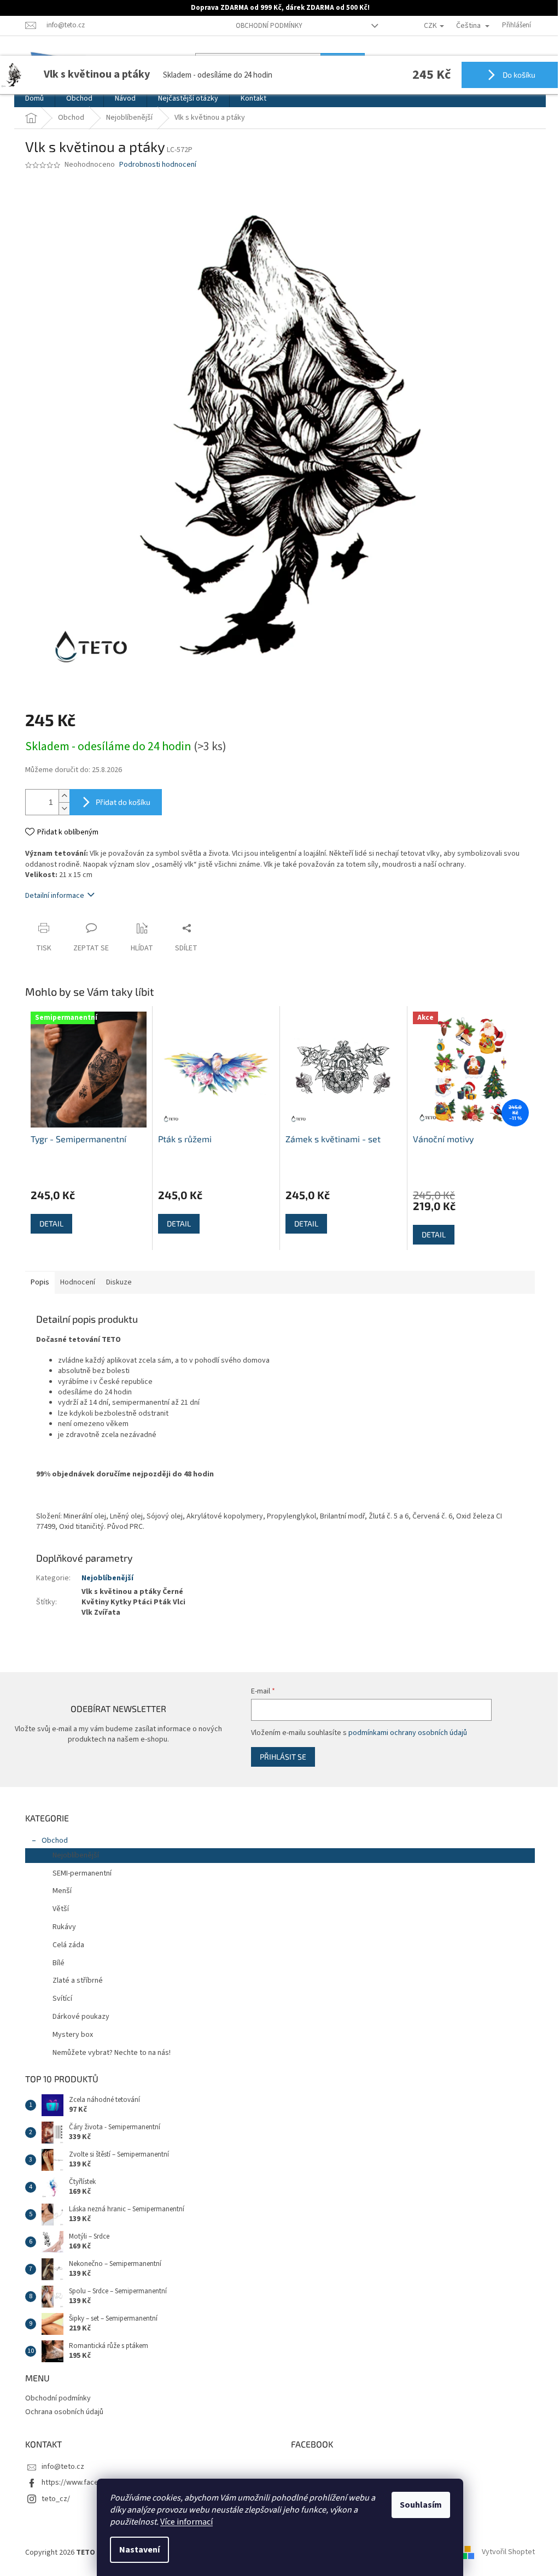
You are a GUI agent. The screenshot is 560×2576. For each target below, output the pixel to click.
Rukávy (64, 1927)
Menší (62, 1891)
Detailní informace (55, 896)
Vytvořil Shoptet (508, 2552)
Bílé (59, 1963)
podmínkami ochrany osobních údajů (408, 1733)
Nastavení (139, 2550)
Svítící (62, 1999)
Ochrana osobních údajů (64, 2412)
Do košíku (518, 75)
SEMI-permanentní (82, 1873)
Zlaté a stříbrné (78, 1981)
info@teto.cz (63, 2467)
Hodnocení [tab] (78, 1282)
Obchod (55, 1841)
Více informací (186, 2522)
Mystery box (73, 2035)
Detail (51, 1223)
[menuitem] (34, 98)
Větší (61, 1909)
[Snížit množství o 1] (64, 808)
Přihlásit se (283, 1757)
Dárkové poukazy (81, 2017)
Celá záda (68, 1945)
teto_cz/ (56, 2499)
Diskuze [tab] (119, 1282)
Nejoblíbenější (107, 1578)
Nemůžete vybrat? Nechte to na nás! (112, 2053)
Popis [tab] (40, 1282)
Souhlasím (421, 2505)
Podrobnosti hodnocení (158, 165)
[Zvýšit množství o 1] (64, 796)
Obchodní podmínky (269, 26)
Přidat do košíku (123, 802)
